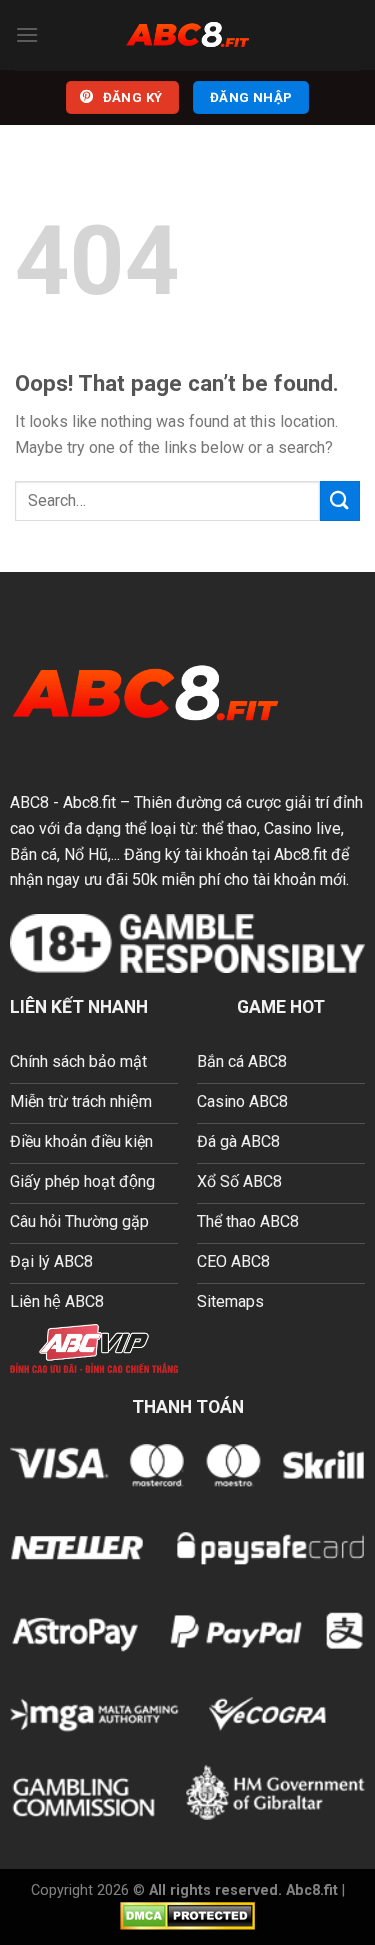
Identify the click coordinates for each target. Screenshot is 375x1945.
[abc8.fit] (188, 35)
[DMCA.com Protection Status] (187, 1915)
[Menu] (27, 34)
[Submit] (340, 500)
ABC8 (29, 802)
